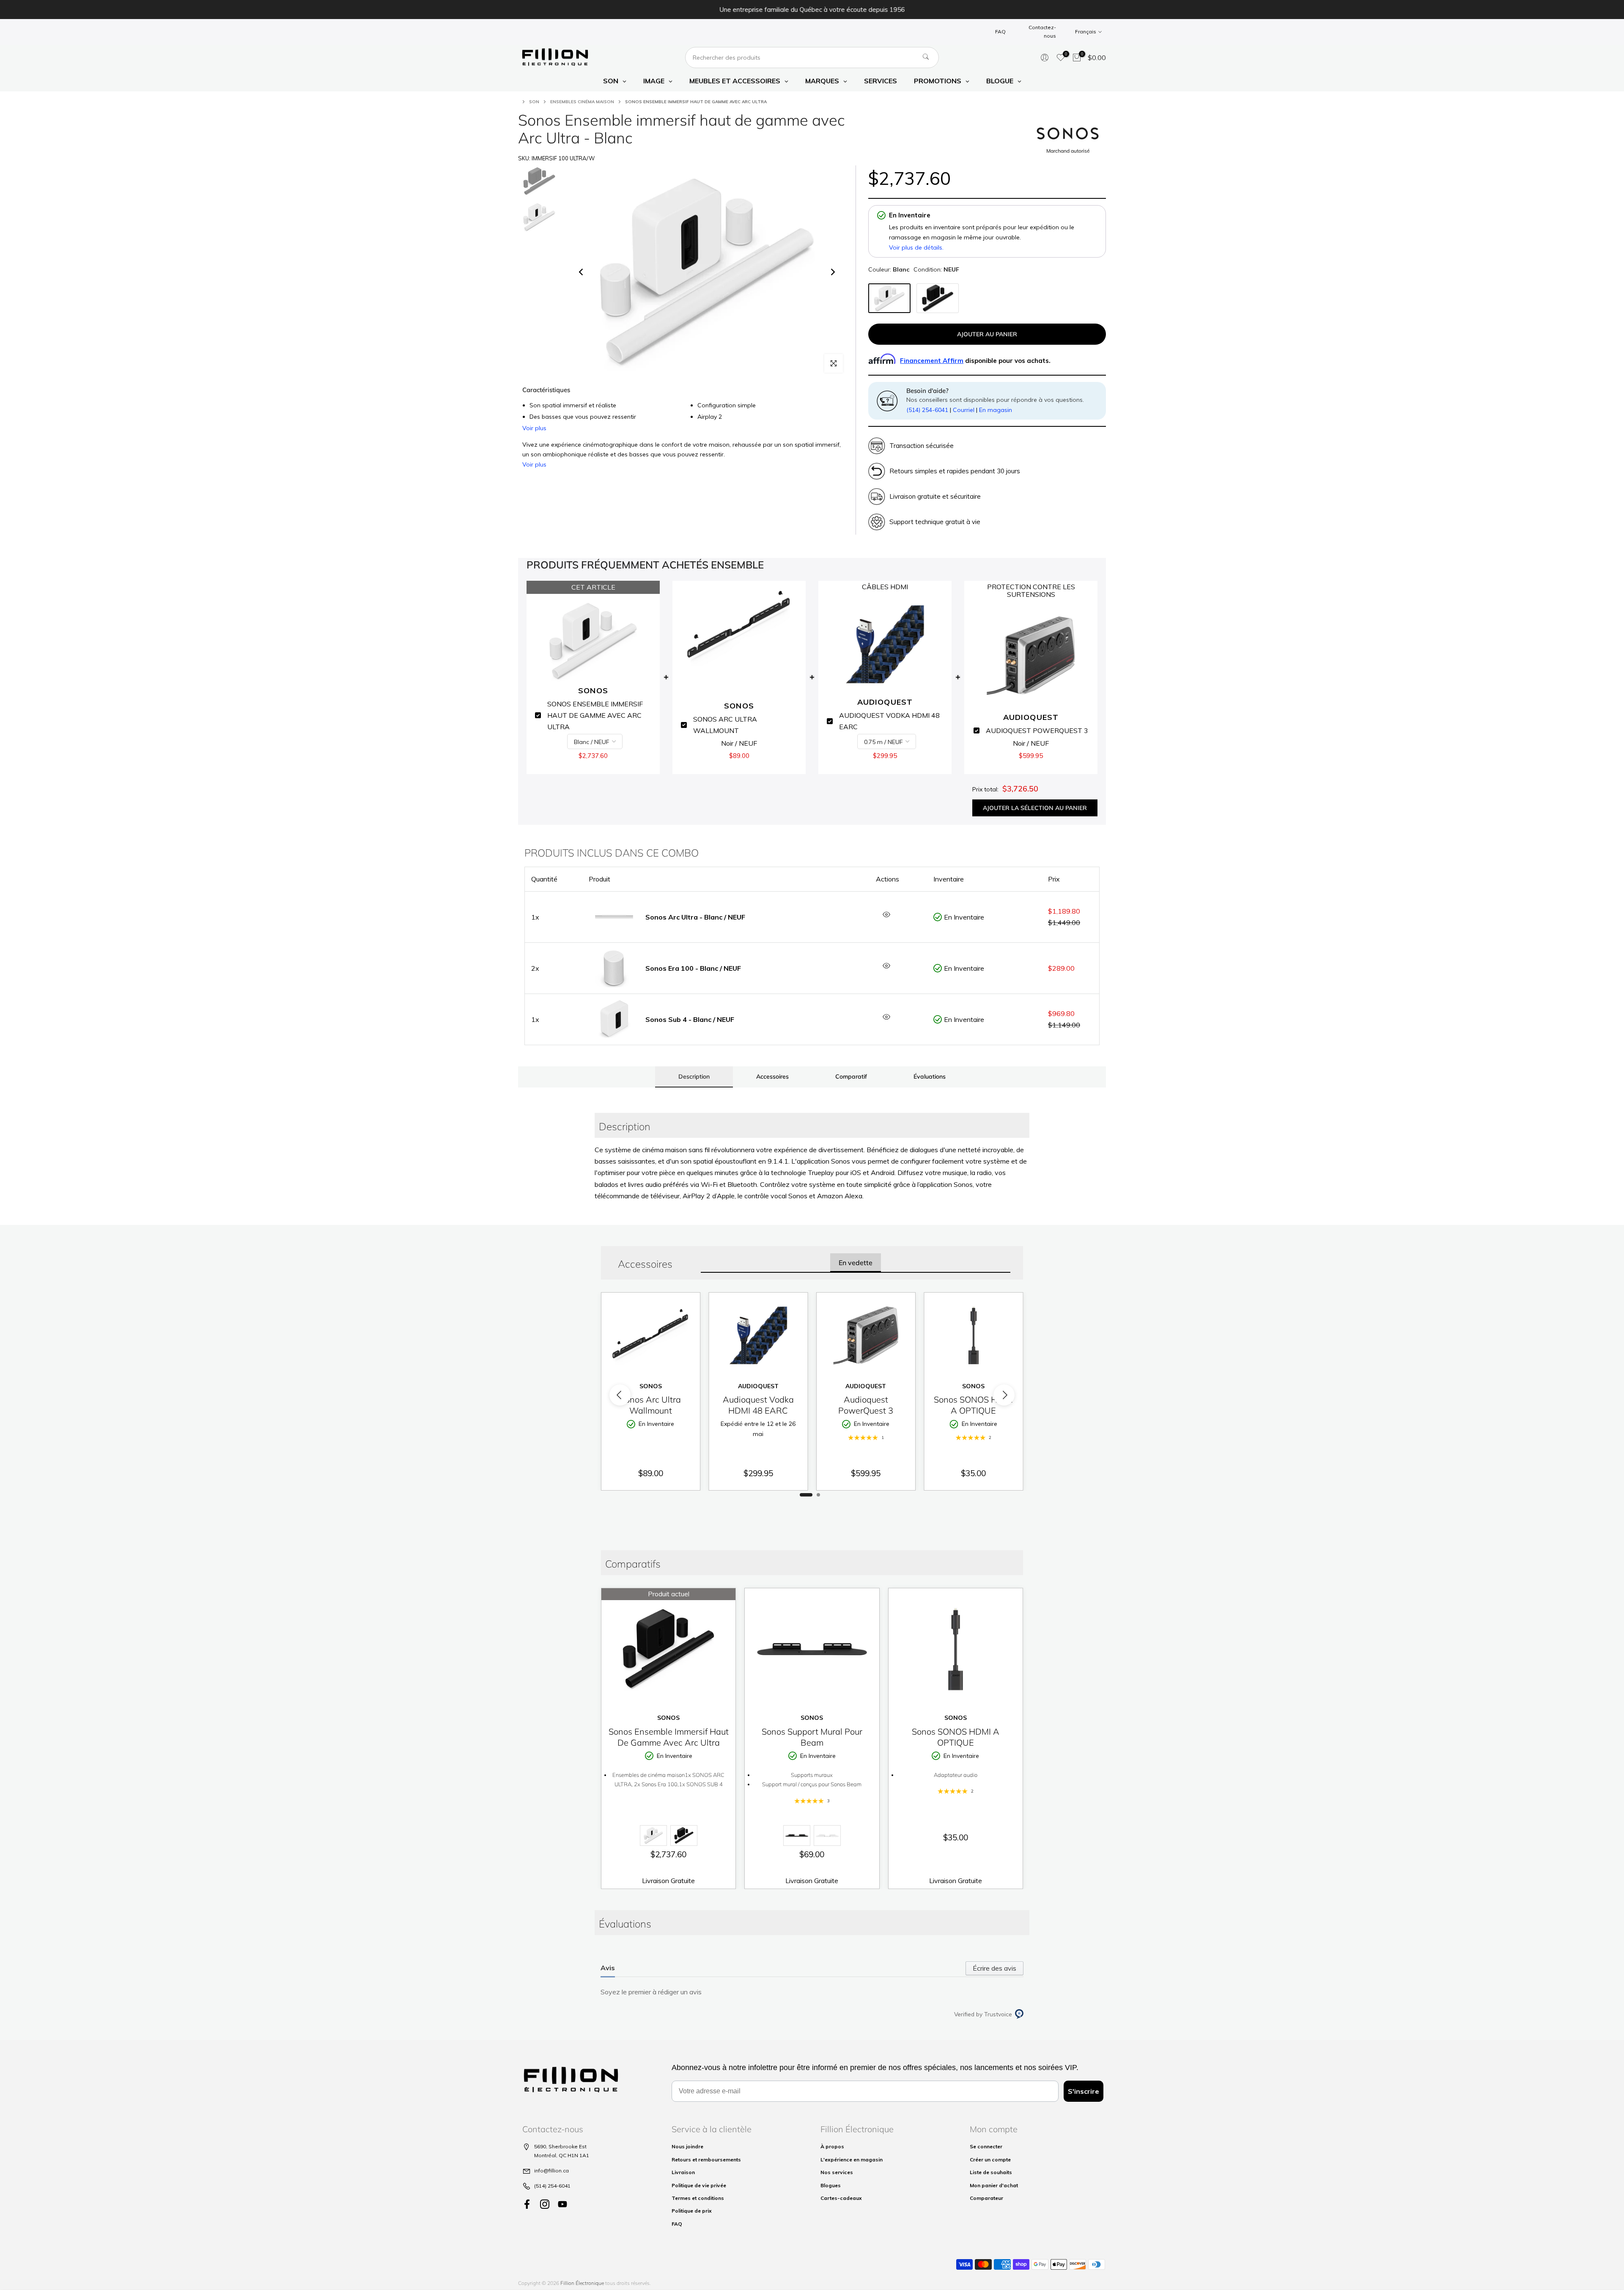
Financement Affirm (932, 361)
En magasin (996, 410)
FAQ (1000, 32)
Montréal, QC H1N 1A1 (562, 2155)
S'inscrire (1084, 2091)
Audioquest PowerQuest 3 (866, 1405)
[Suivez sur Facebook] (527, 2204)
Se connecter (986, 2146)
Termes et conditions (698, 2198)
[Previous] (582, 272)
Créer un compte (990, 2160)
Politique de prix (692, 2211)
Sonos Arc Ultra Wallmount (650, 1405)
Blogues (831, 2185)
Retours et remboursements (706, 2160)
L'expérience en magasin (852, 2160)
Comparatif (851, 1076)
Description (694, 1076)
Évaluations (930, 1076)
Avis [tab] (608, 1968)
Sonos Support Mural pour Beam (812, 1737)
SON (534, 102)
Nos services (837, 2172)
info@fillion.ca (551, 2171)
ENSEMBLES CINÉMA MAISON (582, 102)
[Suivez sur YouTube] (562, 2204)
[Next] (832, 272)
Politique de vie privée (699, 2185)
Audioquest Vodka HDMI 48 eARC (758, 1405)
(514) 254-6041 (927, 410)
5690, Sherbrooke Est (560, 2146)
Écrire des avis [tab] (994, 1968)
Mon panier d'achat (994, 2185)
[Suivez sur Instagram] (545, 2204)
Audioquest (758, 1386)
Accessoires (772, 1076)
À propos (832, 2146)
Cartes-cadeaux (841, 2198)
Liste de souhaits (991, 2172)
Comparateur (986, 2198)
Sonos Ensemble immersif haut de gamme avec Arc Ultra (669, 1737)
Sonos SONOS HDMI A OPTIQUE (973, 1405)
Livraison (683, 2172)
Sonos (651, 1386)
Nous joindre (687, 2146)
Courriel (964, 410)
